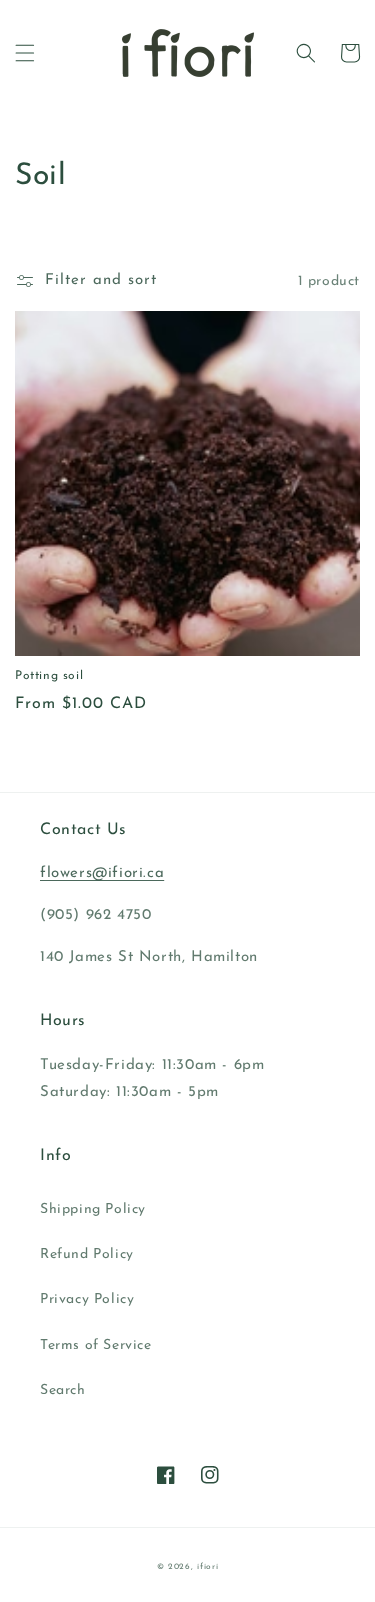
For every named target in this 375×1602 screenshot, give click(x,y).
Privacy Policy (87, 1299)
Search (63, 1390)
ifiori (207, 1567)
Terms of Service (96, 1345)
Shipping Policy (93, 1209)
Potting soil (49, 676)
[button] (25, 53)
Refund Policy (87, 1254)
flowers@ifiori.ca (102, 873)
